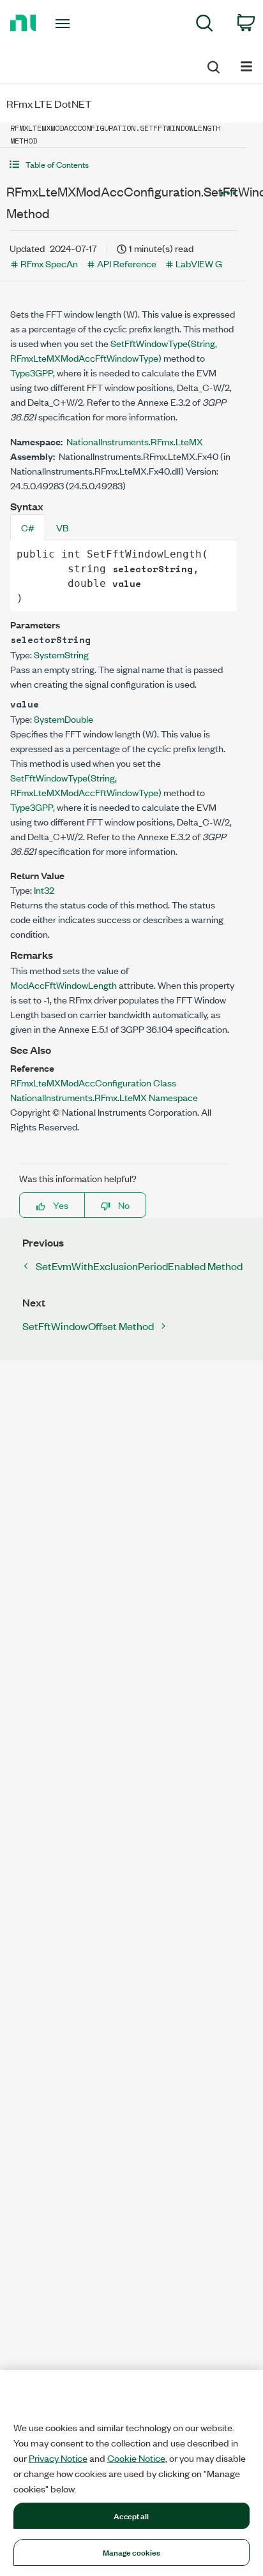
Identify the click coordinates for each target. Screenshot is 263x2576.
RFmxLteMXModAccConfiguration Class (93, 1082)
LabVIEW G (199, 263)
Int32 (44, 890)
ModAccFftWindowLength (64, 985)
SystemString (61, 654)
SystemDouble (64, 719)
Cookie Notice (136, 2458)
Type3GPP (32, 372)
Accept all (131, 2515)
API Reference (127, 263)
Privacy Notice (58, 2458)
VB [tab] (62, 527)
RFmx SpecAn (49, 263)
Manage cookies (132, 2552)
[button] (124, 164)
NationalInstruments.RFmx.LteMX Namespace (104, 1097)
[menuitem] (205, 25)
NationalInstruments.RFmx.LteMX (135, 441)
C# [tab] (28, 527)
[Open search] (213, 65)
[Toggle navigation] (65, 24)
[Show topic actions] (228, 193)
